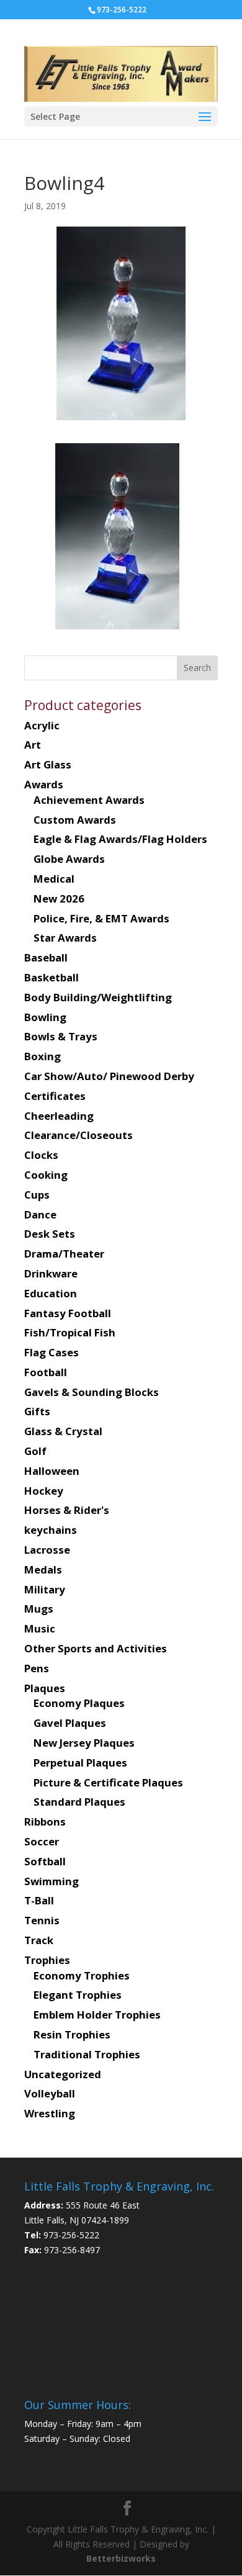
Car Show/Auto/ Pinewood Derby (109, 1076)
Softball (45, 1861)
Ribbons (45, 1822)
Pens (37, 1668)
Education (51, 1293)
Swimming (52, 1881)
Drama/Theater (64, 1254)
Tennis (42, 1920)
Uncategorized (63, 2074)
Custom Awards (75, 820)
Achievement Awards (89, 800)
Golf (35, 1451)
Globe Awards (69, 859)
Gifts (37, 1411)
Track (39, 1940)
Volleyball (50, 2093)
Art (33, 745)
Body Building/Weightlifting (98, 997)
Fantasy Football (68, 1313)
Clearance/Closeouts (78, 1135)
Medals (43, 1569)
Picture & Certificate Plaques (108, 1782)
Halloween (52, 1471)
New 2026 (59, 898)
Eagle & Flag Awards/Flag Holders (120, 839)
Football (46, 1372)
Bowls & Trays (61, 1036)
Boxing (43, 1056)
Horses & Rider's (67, 1510)
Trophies (47, 1960)
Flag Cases (52, 1352)
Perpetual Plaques (80, 1763)
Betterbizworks (121, 2558)
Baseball (46, 957)
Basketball (52, 977)
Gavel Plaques (70, 1723)
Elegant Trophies (78, 1995)
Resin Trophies (72, 2034)
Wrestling (50, 2113)
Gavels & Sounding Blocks (92, 1392)
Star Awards (65, 938)
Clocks (41, 1155)
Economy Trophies (82, 1975)
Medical (54, 879)
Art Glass (48, 764)
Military (45, 1589)
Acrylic (42, 725)
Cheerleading (59, 1116)
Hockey (44, 1491)
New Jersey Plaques (84, 1743)
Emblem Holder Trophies (97, 2015)
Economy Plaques (79, 1703)
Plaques (45, 1688)
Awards (44, 784)
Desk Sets (50, 1234)
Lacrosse (47, 1550)
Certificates (55, 1096)
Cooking (46, 1175)
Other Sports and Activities (96, 1648)
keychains (51, 1530)
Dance (40, 1214)
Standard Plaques (79, 1802)
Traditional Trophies (87, 2054)
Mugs (39, 1609)
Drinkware (51, 1273)
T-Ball (39, 1900)
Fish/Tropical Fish (70, 1332)
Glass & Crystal (63, 1431)
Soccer (42, 1841)
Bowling (45, 1017)
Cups (37, 1195)
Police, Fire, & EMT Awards (101, 918)
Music (40, 1628)
